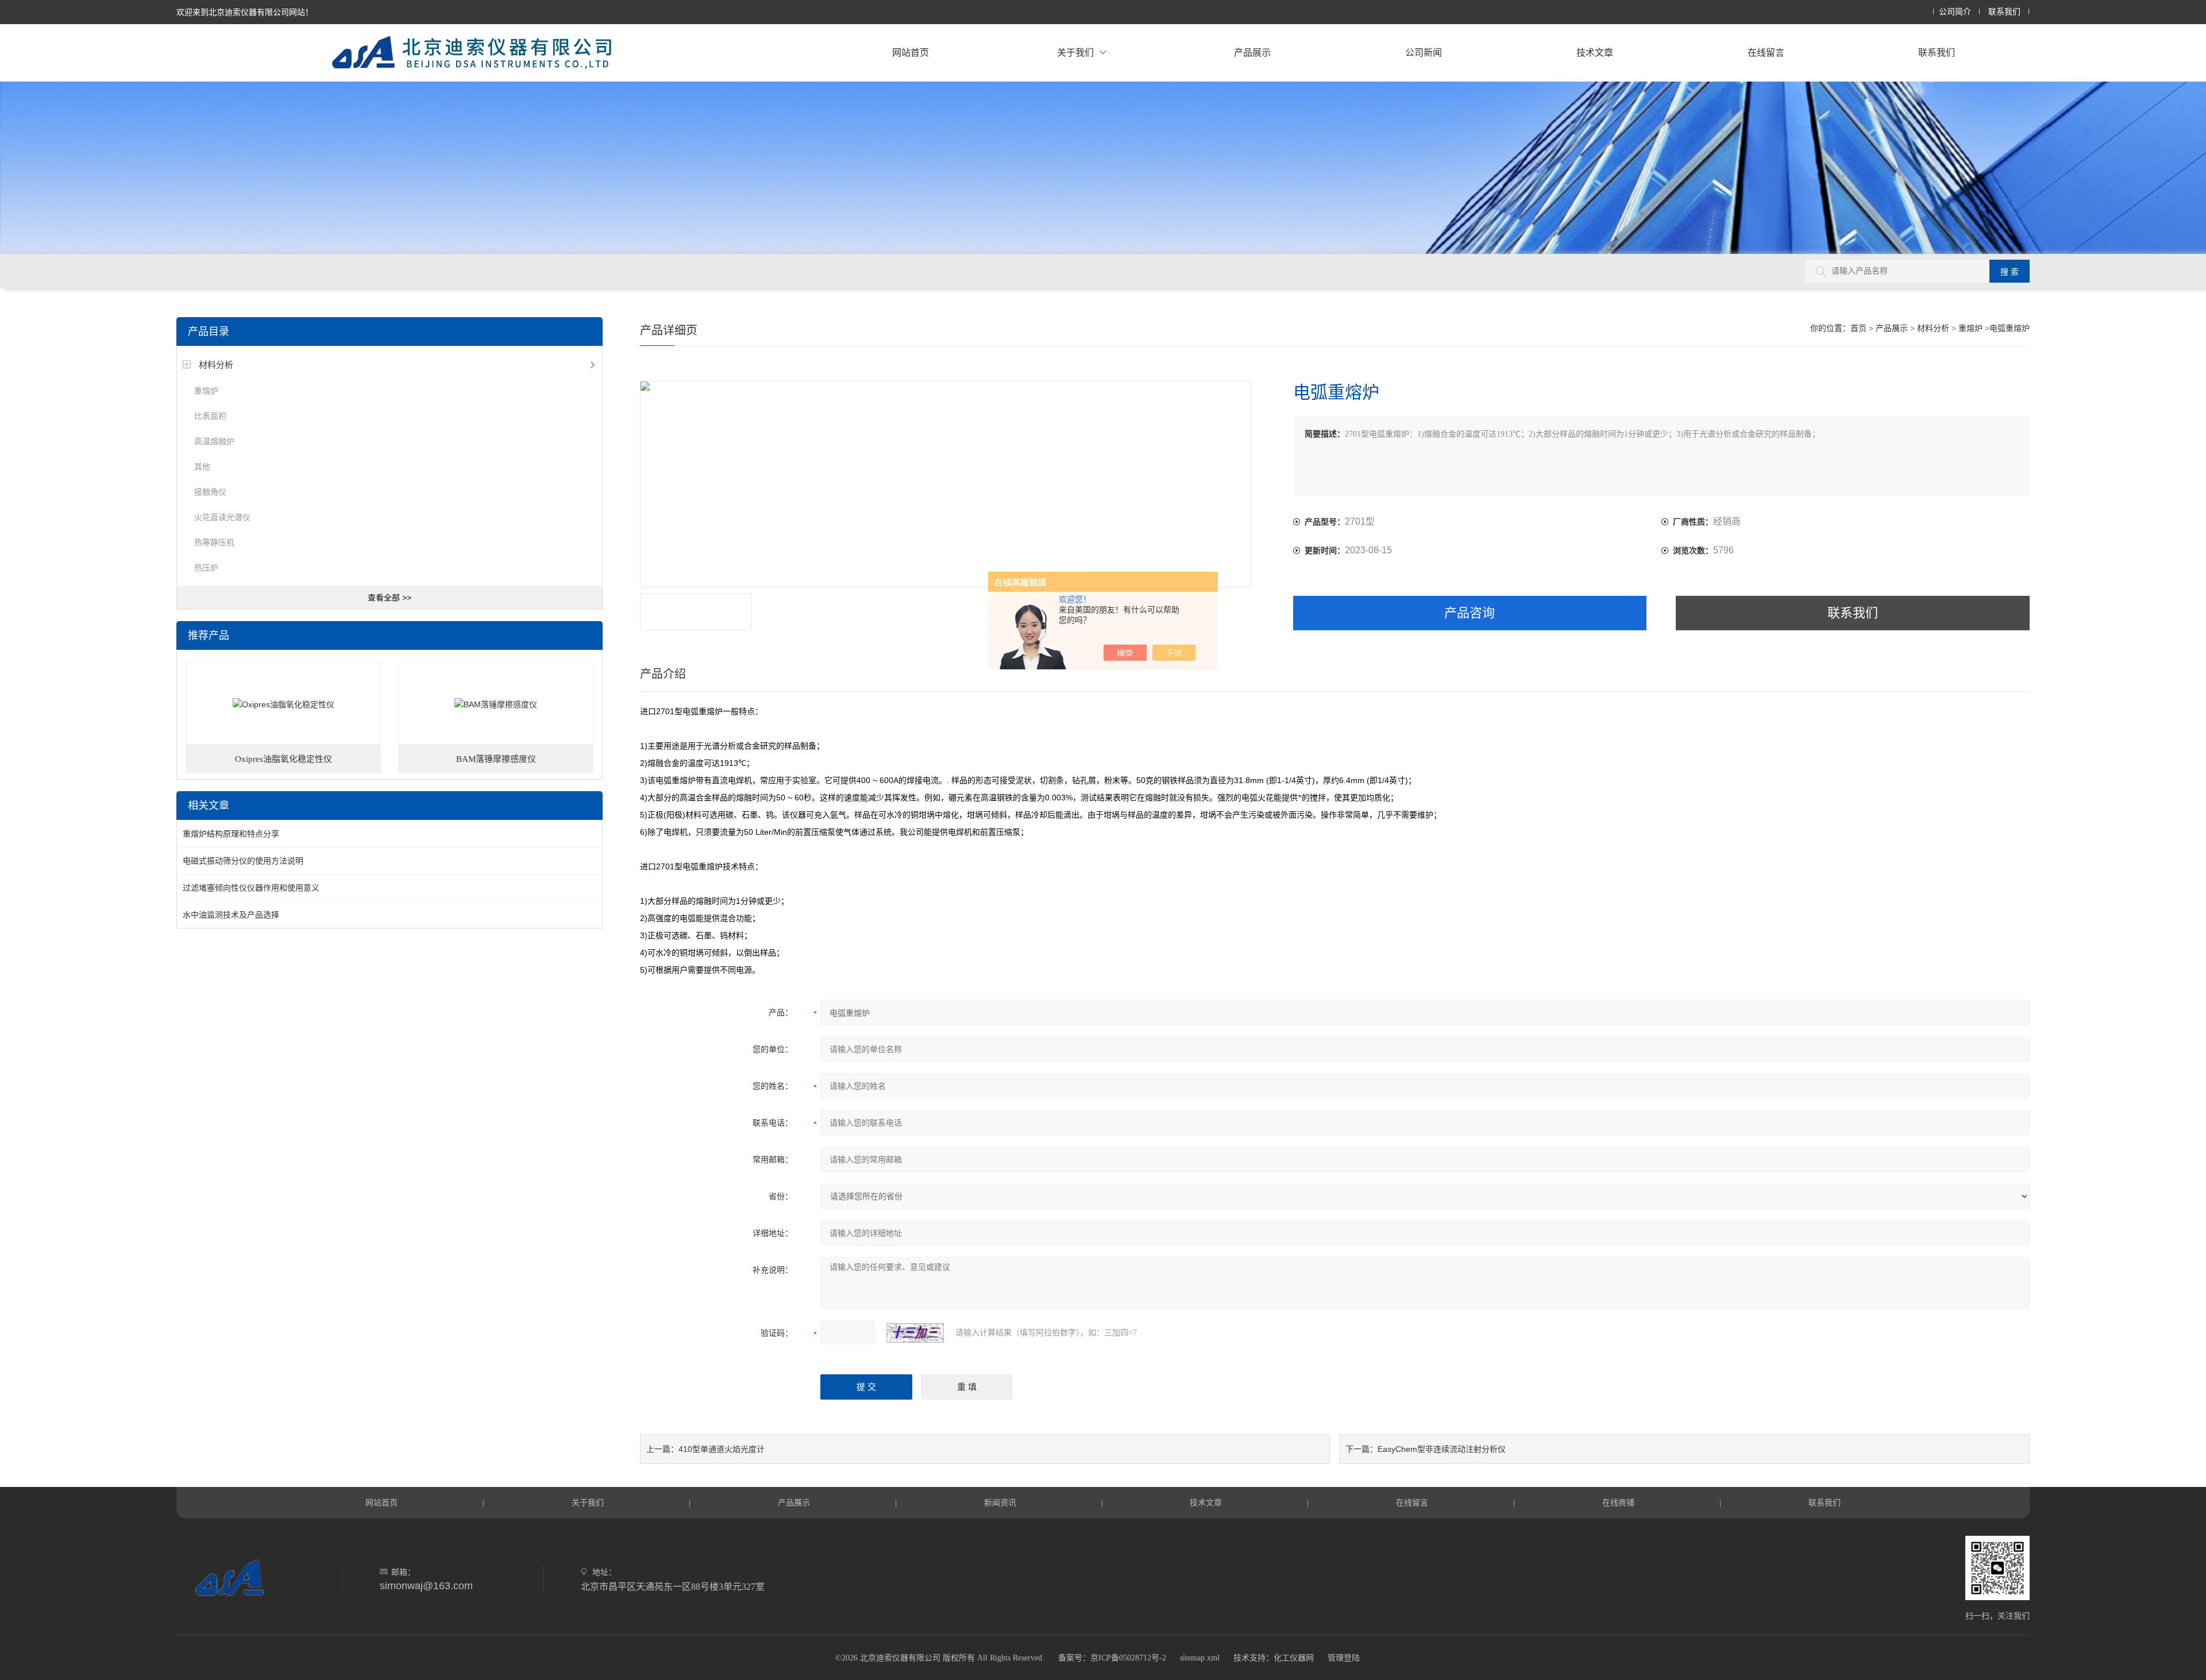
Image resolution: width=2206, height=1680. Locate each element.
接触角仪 (210, 492)
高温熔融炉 (214, 441)
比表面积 (210, 416)
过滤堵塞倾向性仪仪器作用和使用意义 (251, 888)
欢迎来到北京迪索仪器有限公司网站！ (245, 12)
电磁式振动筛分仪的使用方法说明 (243, 861)
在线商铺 (1618, 1502)
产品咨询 (1470, 613)
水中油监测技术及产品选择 (231, 915)
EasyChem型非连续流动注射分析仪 (1442, 1449)
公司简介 (1955, 12)
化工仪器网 (1294, 1658)
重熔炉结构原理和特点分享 (231, 834)
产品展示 (1252, 53)
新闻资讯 (1000, 1502)
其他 (202, 467)
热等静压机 (214, 542)
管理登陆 (1344, 1658)
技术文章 (1595, 53)
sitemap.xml (1200, 1658)
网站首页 (911, 53)
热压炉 (206, 568)
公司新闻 (1424, 53)
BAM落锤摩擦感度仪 (496, 759)
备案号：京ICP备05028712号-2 (1112, 1658)
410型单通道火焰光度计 (722, 1449)
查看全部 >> (389, 598)
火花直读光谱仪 (222, 517)
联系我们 (2004, 12)
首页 (1858, 328)
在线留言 (1766, 53)
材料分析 (216, 365)
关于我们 (1075, 53)
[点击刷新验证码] (915, 1333)
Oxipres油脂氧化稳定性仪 (284, 759)
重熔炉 (206, 391)
